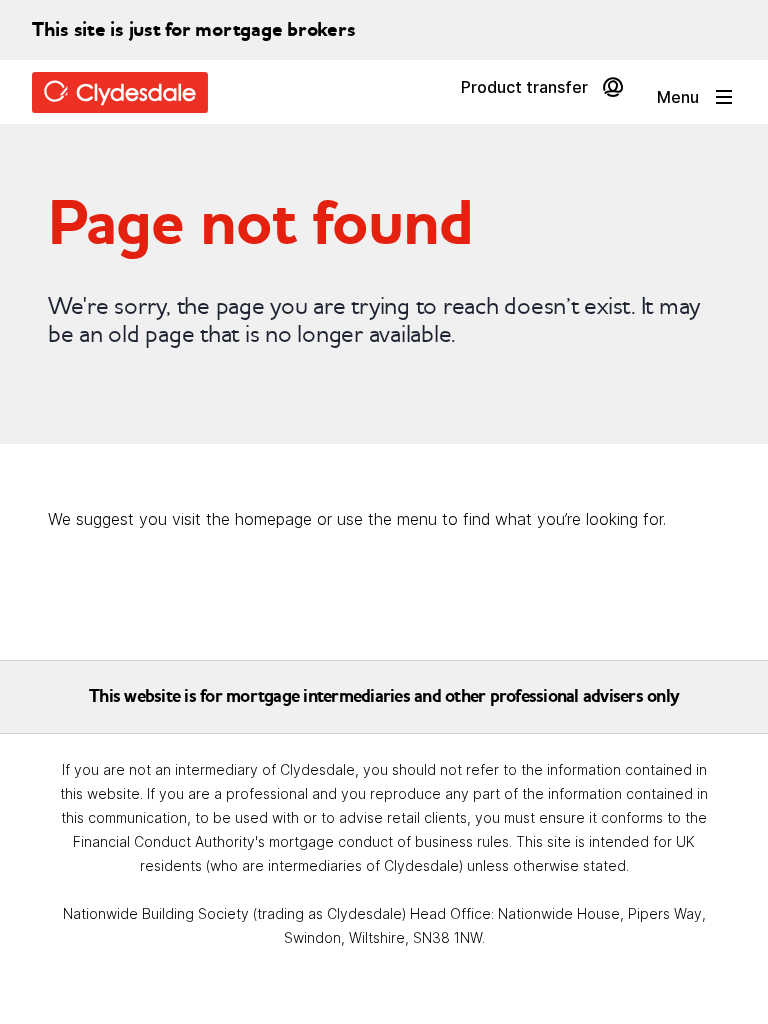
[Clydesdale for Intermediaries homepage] (128, 92)
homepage (273, 519)
